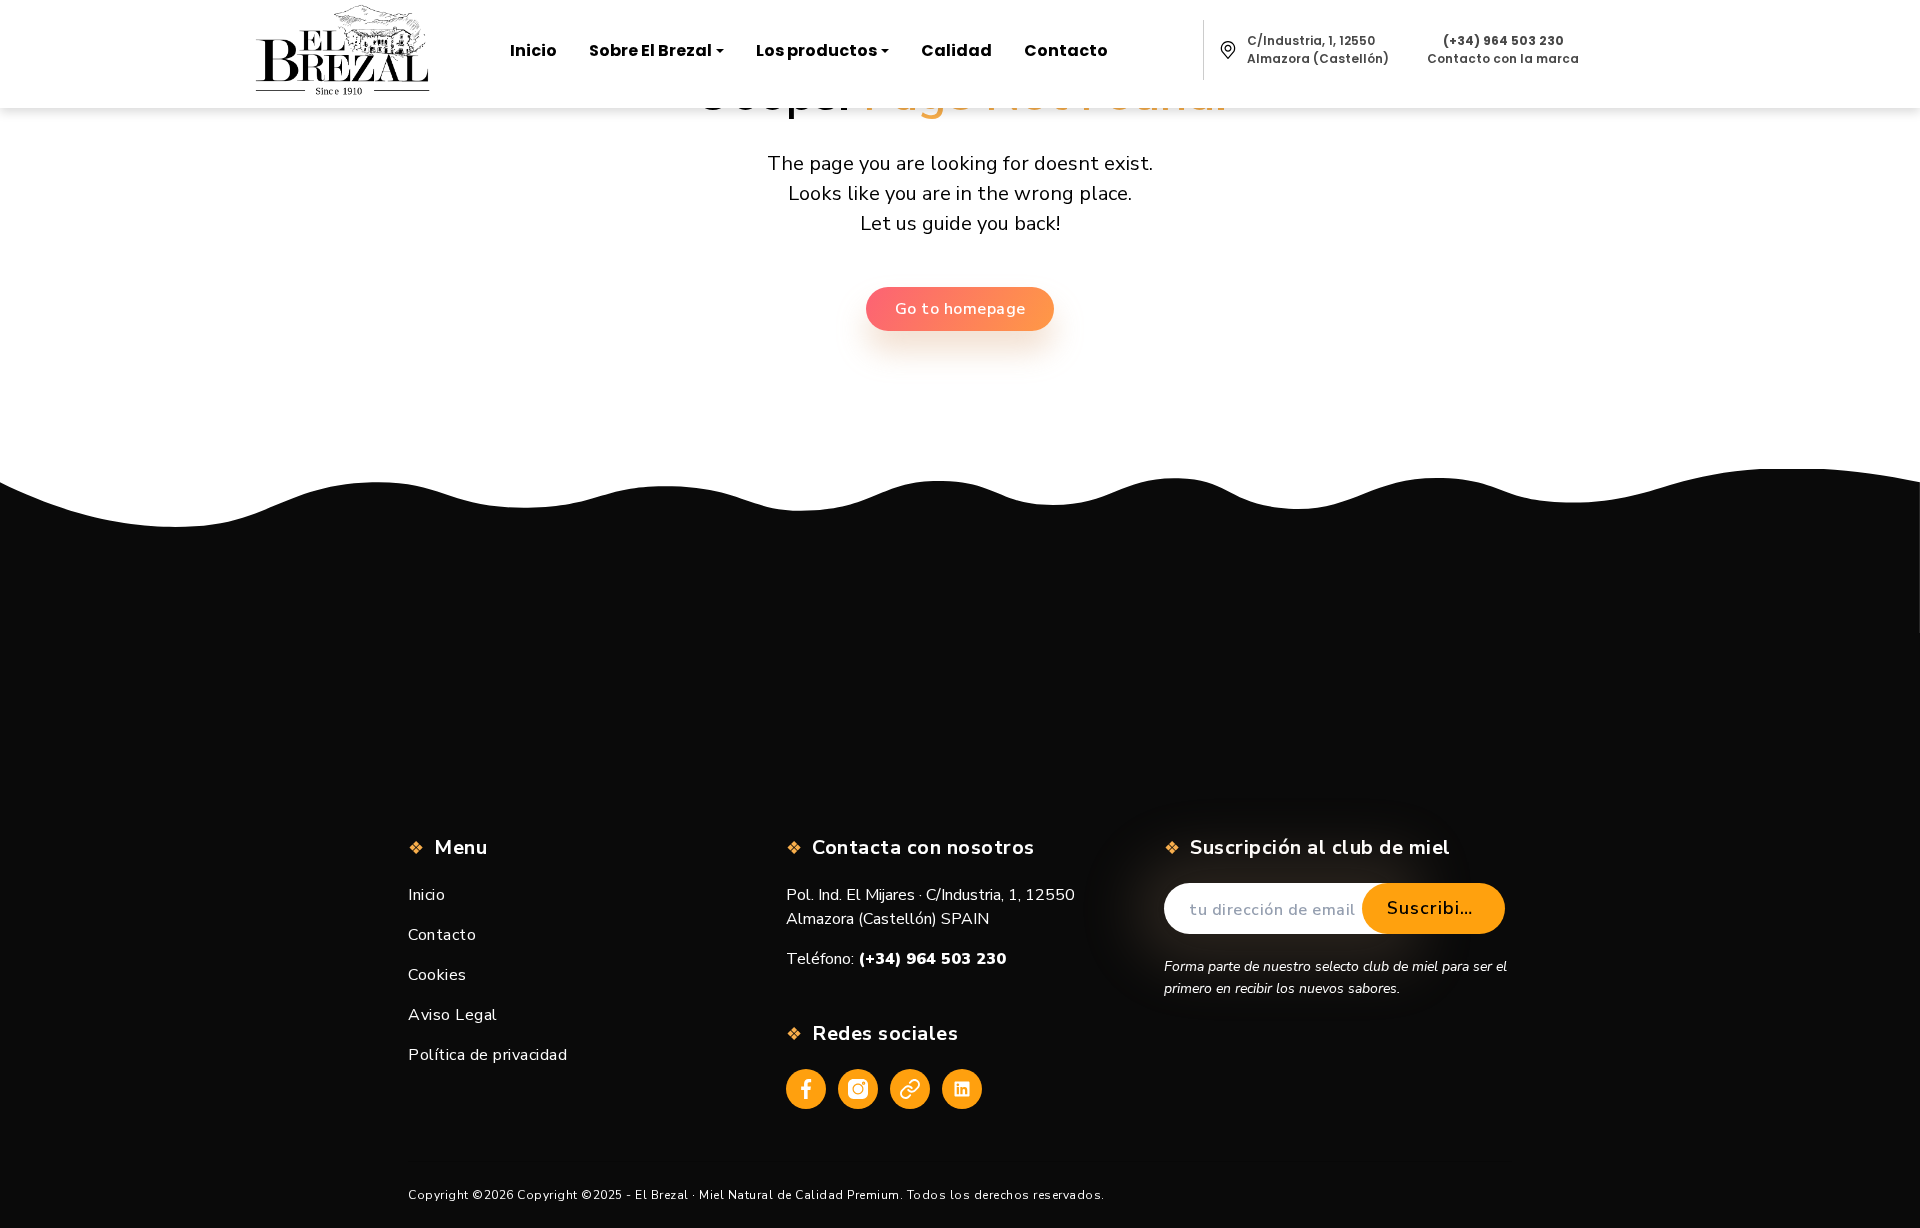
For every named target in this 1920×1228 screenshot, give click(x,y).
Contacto (442, 935)
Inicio (426, 895)
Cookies (437, 975)
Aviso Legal (453, 1015)
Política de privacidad (487, 1055)
